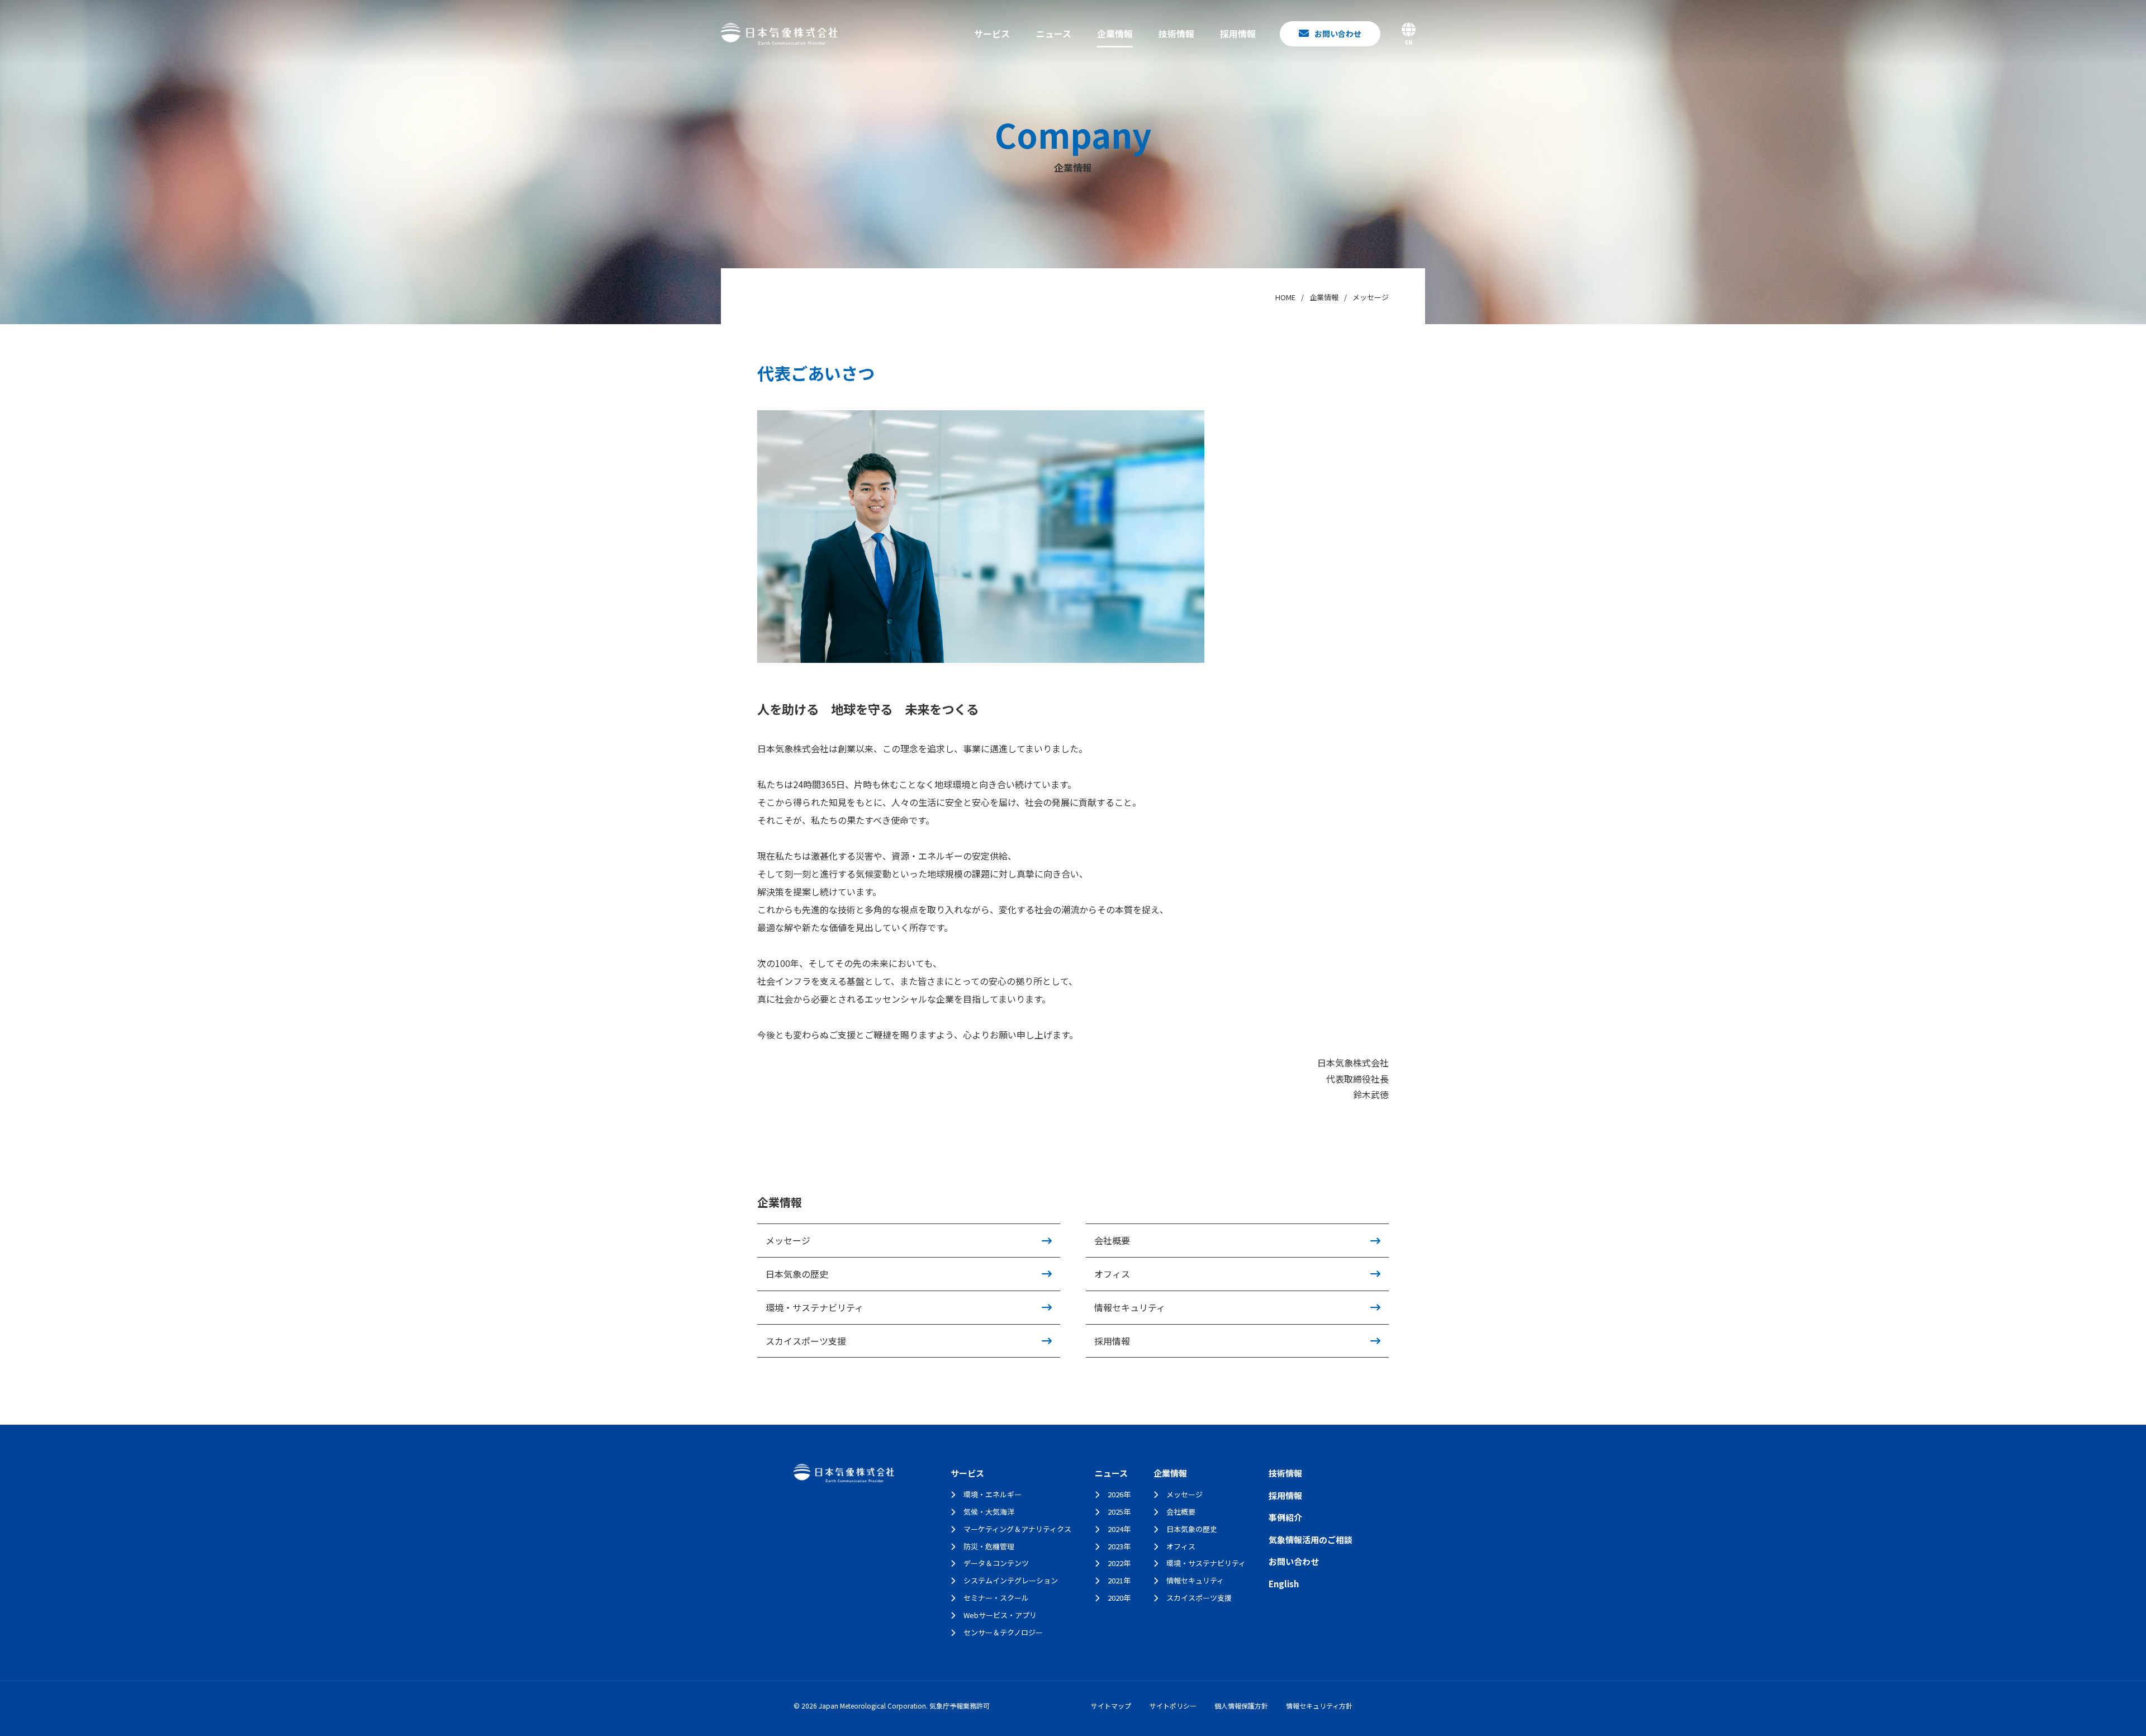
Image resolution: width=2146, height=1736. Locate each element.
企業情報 (1115, 34)
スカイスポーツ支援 (806, 1341)
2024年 (1119, 1529)
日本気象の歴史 (797, 1274)
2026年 (1119, 1494)
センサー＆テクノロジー (1003, 1632)
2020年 (1119, 1598)
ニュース (1054, 34)
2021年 (1119, 1580)
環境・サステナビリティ (815, 1307)
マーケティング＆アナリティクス (1017, 1529)
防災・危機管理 (989, 1546)
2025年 (1119, 1512)
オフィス (1112, 1274)
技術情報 (1176, 34)
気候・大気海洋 (989, 1512)
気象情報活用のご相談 (1311, 1540)
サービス (992, 34)
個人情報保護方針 (1241, 1706)
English (1284, 1584)
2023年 (1119, 1546)
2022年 (1119, 1563)
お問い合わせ (1294, 1561)
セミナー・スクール (996, 1598)
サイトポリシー (1173, 1706)
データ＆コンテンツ (996, 1563)
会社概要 (1112, 1240)
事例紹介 (1285, 1517)
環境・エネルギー (993, 1494)
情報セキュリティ (1130, 1307)
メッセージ (788, 1240)
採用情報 (1238, 34)
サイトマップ (1111, 1706)
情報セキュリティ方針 (1319, 1706)
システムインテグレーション (1011, 1580)
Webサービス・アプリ (1000, 1615)
